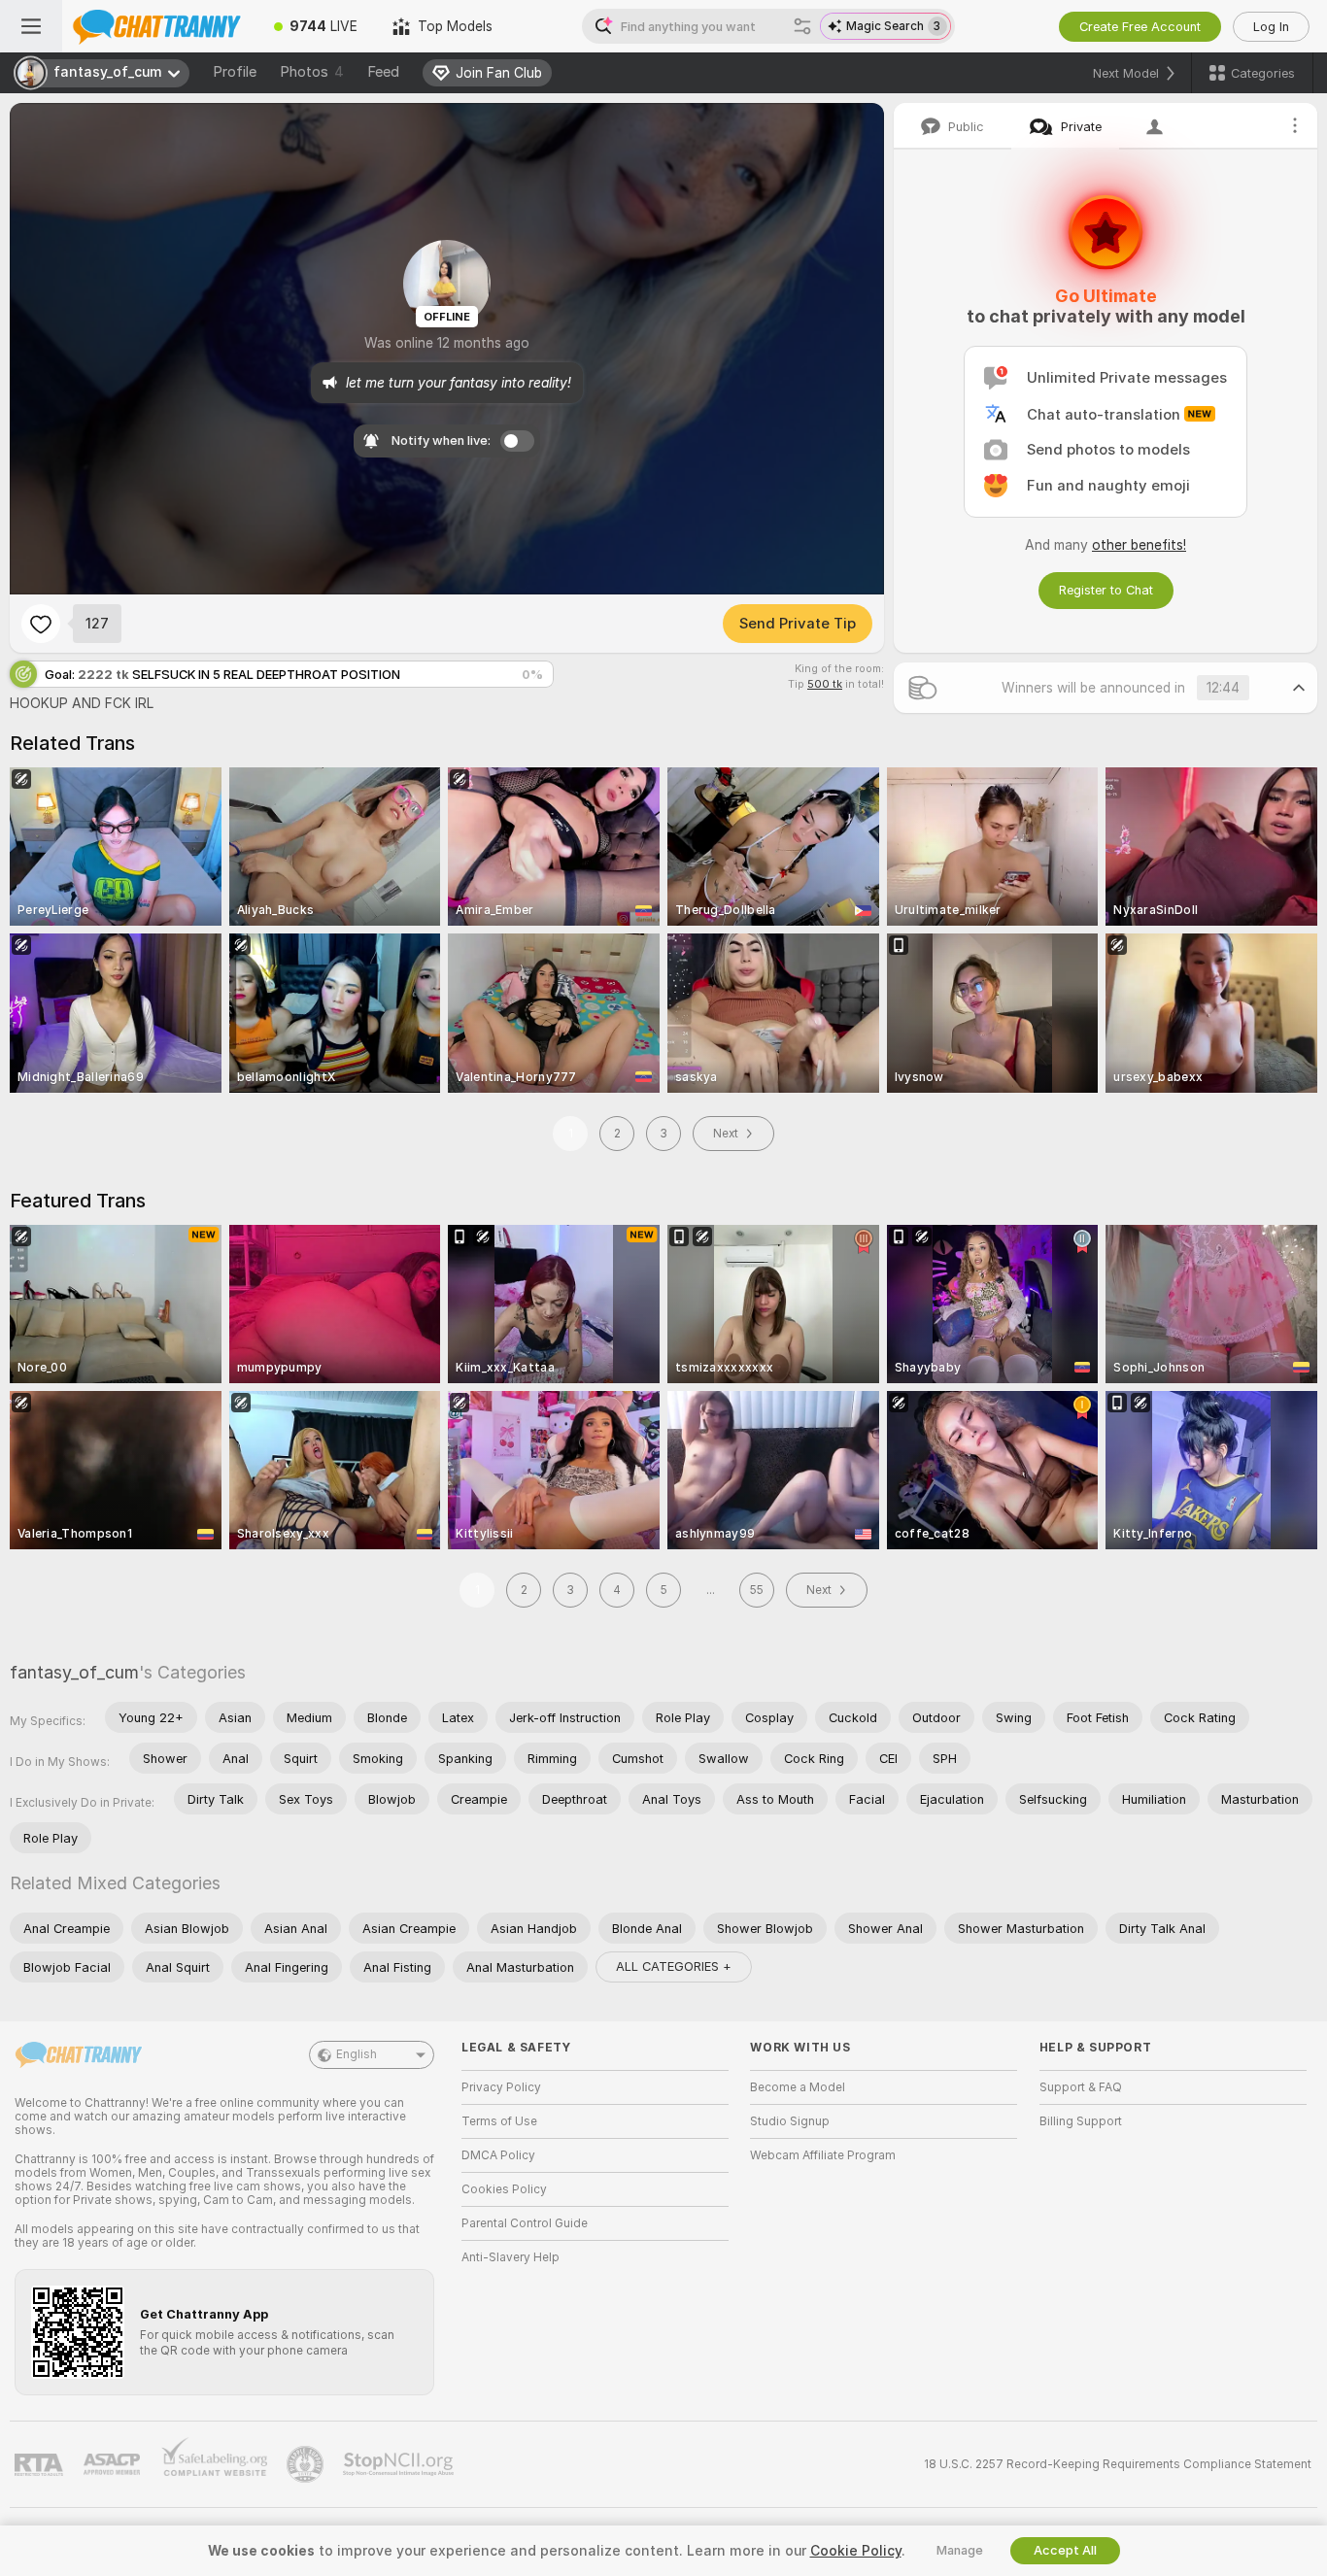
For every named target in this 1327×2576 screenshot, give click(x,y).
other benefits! (1139, 545)
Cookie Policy (856, 2551)
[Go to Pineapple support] (307, 2464)
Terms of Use (499, 2121)
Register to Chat (1106, 590)
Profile (235, 72)
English (357, 2054)
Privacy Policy (501, 2087)
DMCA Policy (498, 2155)
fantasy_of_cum (74, 1672)
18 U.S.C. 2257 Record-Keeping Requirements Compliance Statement (1118, 2464)
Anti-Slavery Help (510, 2257)
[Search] (802, 26)
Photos (312, 72)
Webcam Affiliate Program (823, 2155)
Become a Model (798, 2087)
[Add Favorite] (41, 624)
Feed (383, 72)
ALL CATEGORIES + (674, 1966)
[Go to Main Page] (159, 26)
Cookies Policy (504, 2189)
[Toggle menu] (31, 26)
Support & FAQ (1081, 2087)
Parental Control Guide (525, 2223)
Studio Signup (790, 2121)
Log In (1271, 27)
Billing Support (1081, 2121)
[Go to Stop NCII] (400, 2464)
